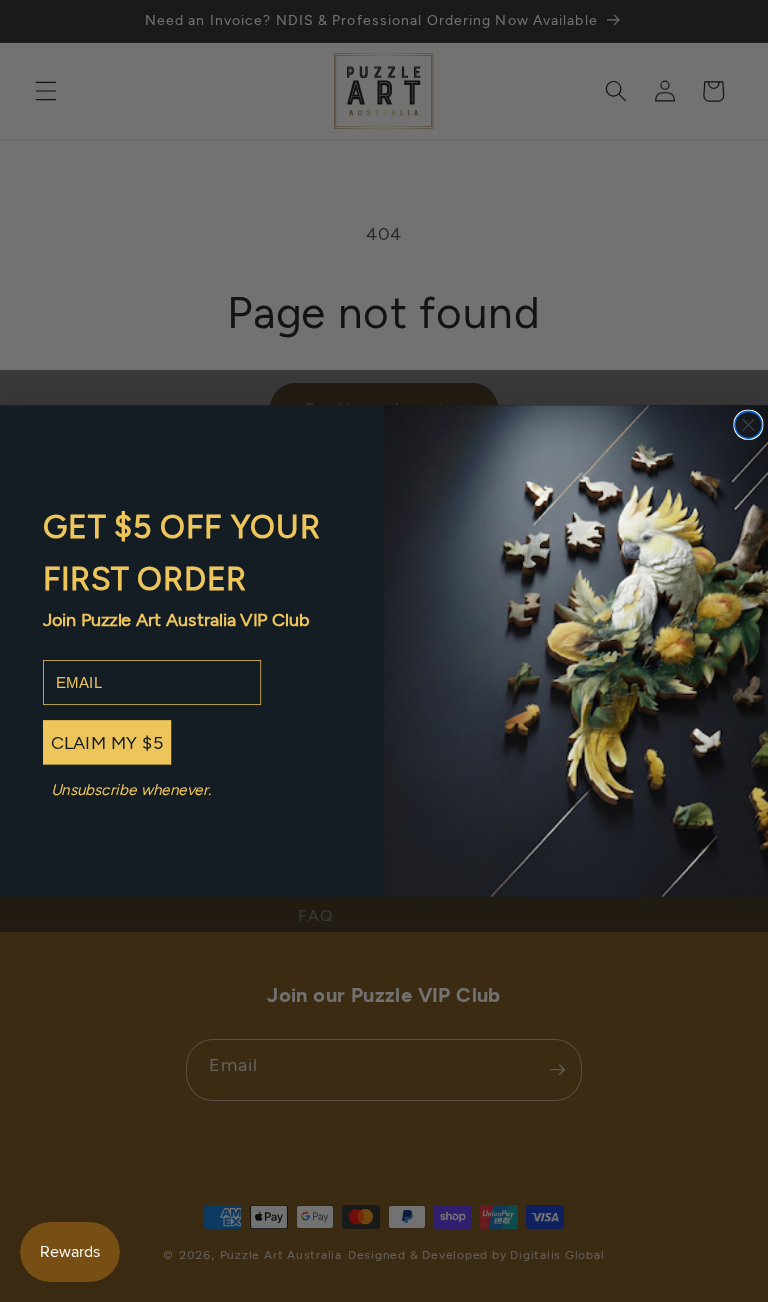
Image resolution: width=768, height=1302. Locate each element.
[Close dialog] (748, 424)
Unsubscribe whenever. (131, 789)
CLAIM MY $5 (107, 742)
